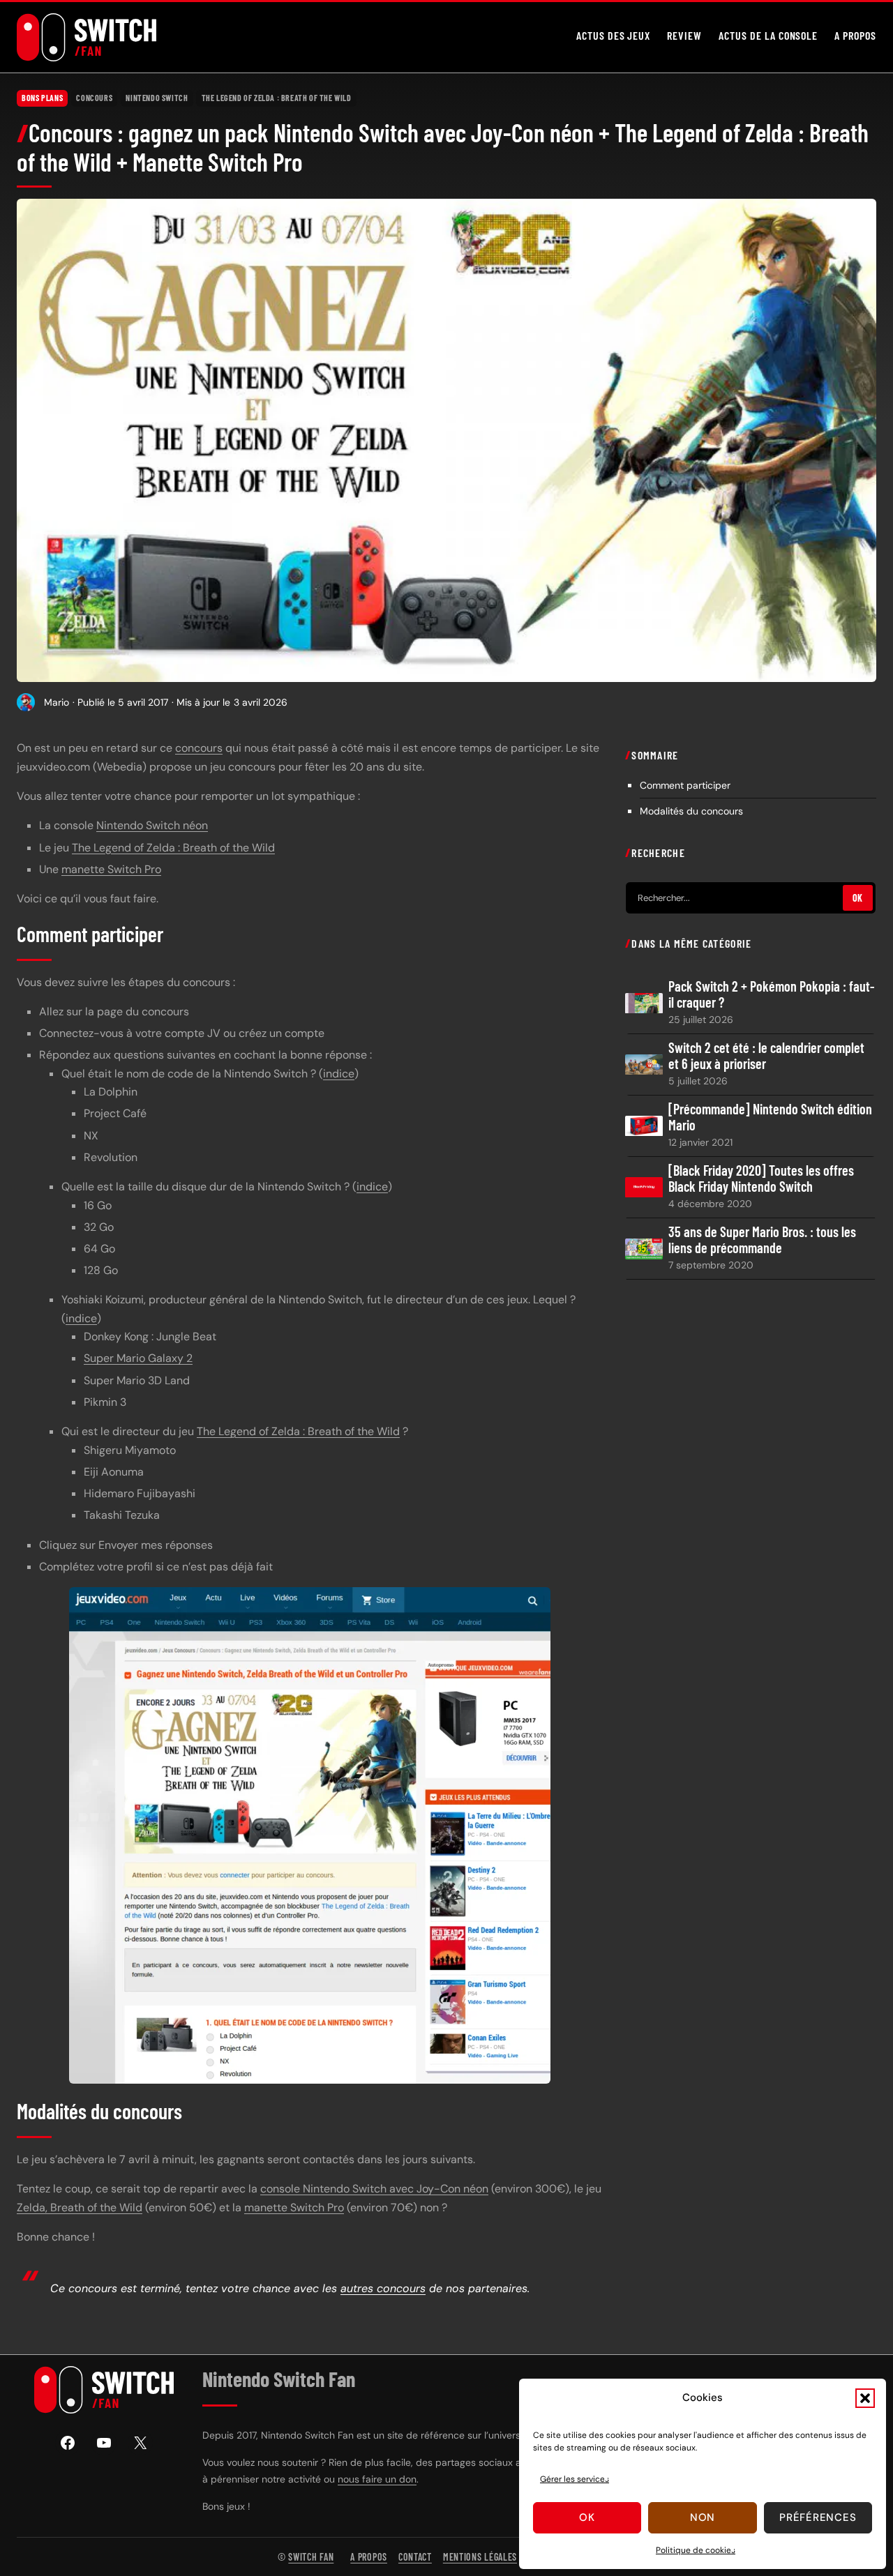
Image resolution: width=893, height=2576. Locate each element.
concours (199, 748)
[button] (865, 2398)
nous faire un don (377, 2479)
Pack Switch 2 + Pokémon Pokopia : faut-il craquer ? (772, 994)
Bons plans (42, 98)
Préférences (818, 2517)
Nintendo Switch (157, 98)
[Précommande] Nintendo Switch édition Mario (770, 1117)
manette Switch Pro (111, 869)
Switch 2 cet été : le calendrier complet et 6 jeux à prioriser (766, 1056)
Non (703, 2517)
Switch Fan (311, 2557)
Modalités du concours (691, 812)
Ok (587, 2517)
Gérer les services (575, 2479)
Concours (94, 98)
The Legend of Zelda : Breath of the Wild (277, 98)
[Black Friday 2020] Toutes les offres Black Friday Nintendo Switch (761, 1179)
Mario (57, 702)
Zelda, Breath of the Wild (80, 2207)
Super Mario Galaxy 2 (138, 1358)
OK (858, 899)
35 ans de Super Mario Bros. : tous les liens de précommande (762, 1241)
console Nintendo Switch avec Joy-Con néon (374, 2189)
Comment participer (685, 786)
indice (339, 1074)
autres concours (383, 2288)
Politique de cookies (696, 2550)
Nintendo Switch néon (152, 825)
